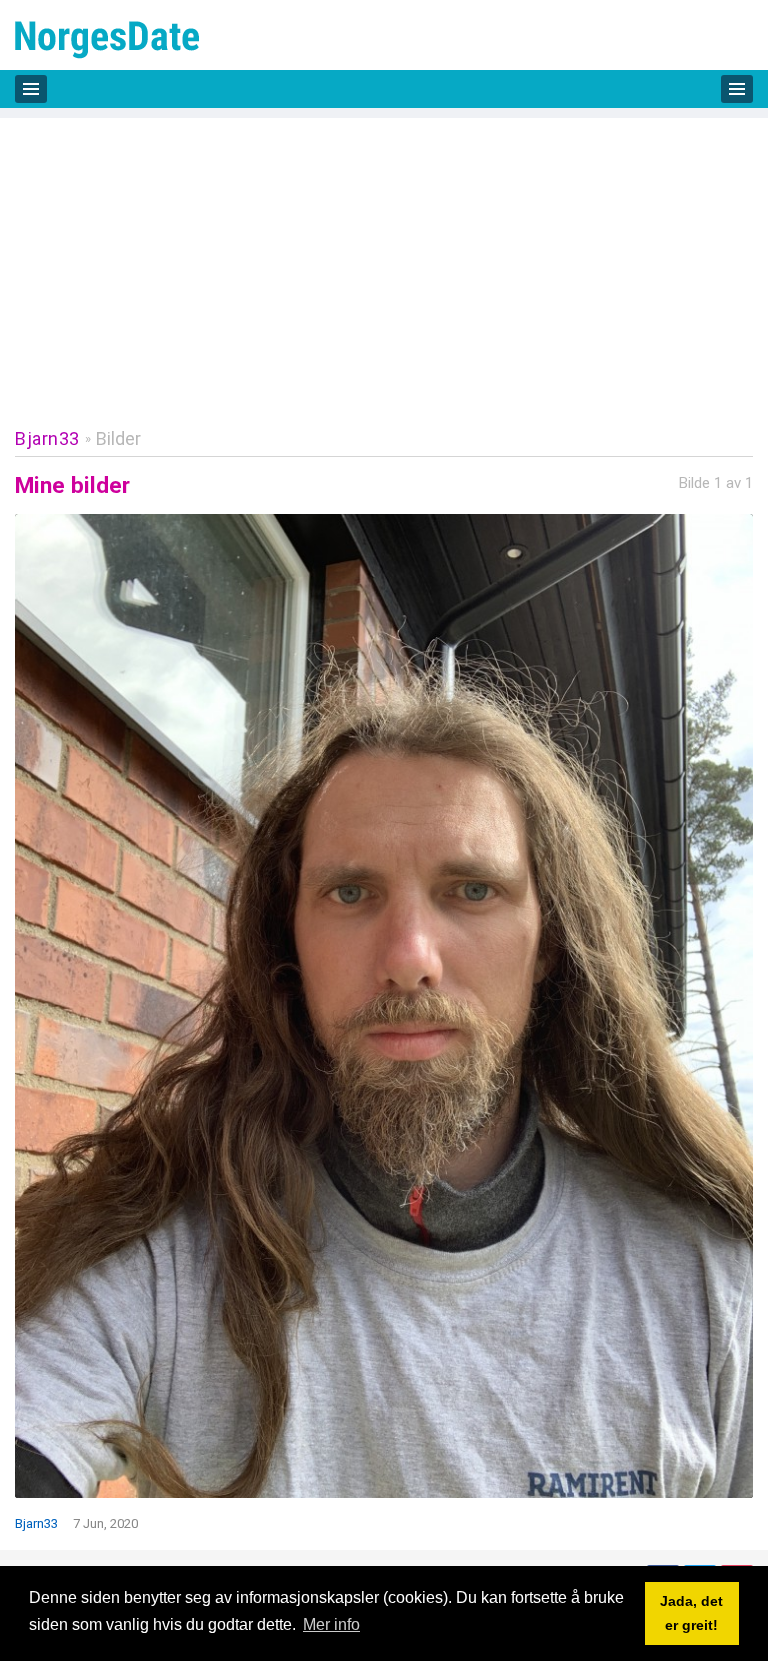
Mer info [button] (331, 1624)
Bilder (118, 438)
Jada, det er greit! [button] (691, 1613)
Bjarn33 (47, 438)
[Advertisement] (384, 258)
